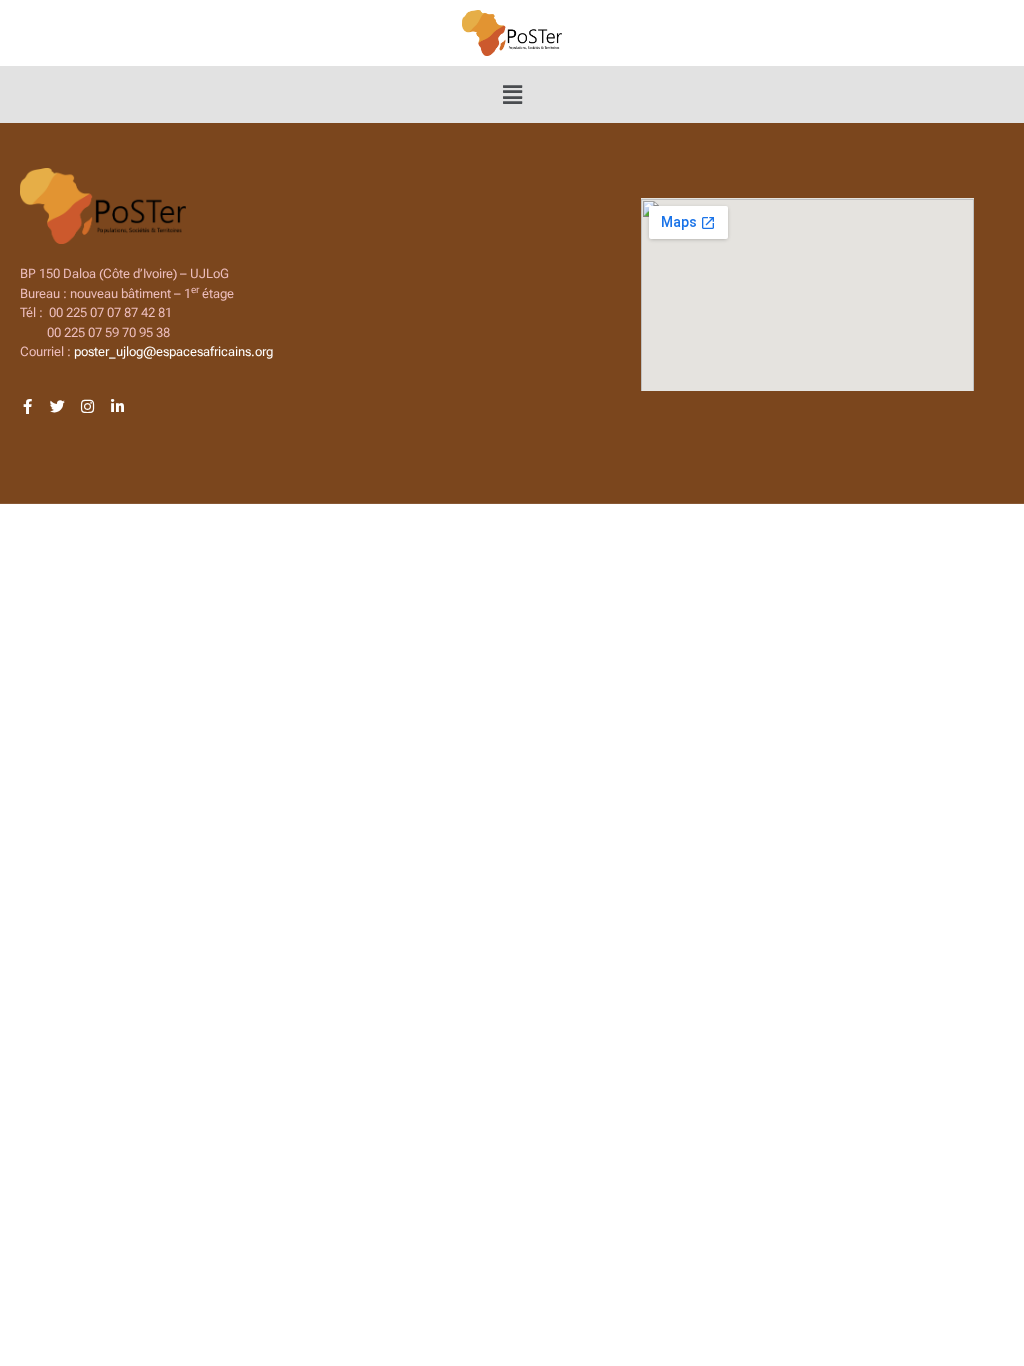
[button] (512, 94)
